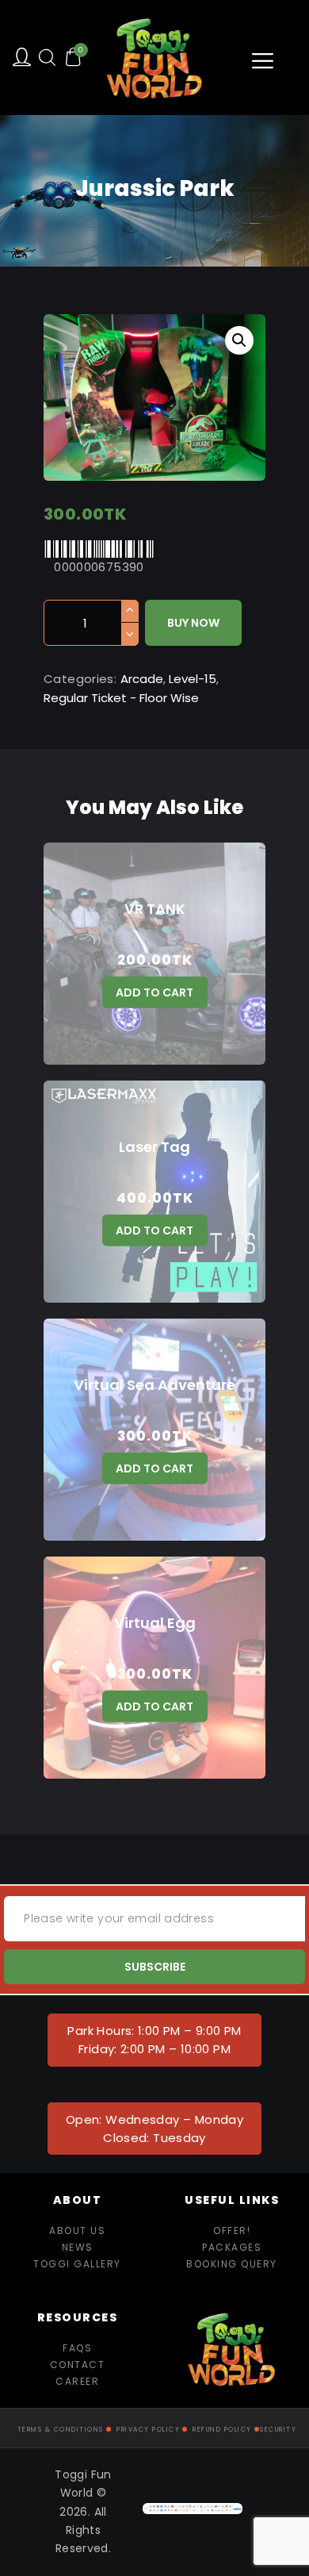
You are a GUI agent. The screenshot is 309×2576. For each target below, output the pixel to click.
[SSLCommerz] (193, 2512)
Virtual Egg (155, 1623)
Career (77, 2381)
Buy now (193, 623)
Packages (232, 2247)
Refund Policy (222, 2430)
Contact (78, 2365)
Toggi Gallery (77, 2264)
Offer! (232, 2230)
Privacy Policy (148, 2430)
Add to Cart (154, 992)
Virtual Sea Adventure (154, 1385)
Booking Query (232, 2264)
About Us (77, 2230)
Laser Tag (154, 1147)
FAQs (77, 2348)
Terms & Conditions (61, 2430)
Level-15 (193, 679)
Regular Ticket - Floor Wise (121, 698)
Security (278, 2430)
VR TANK (155, 909)
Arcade (142, 679)
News (78, 2247)
